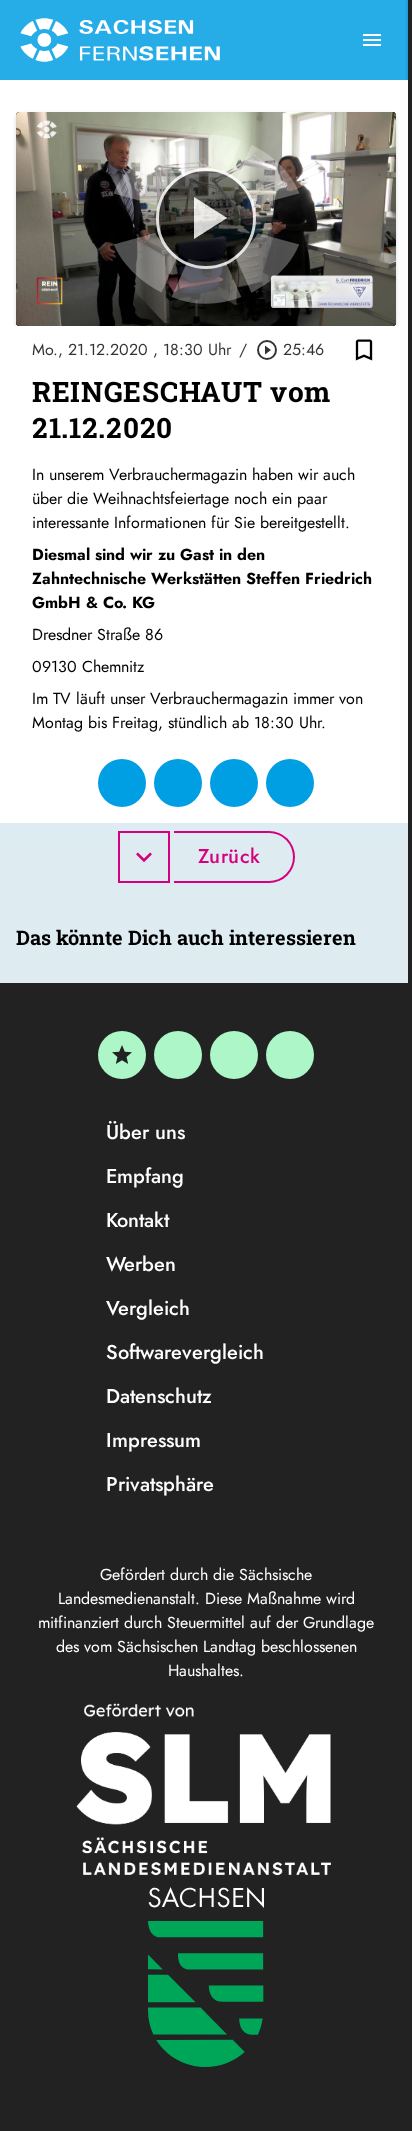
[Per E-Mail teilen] (290, 783)
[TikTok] (290, 1055)
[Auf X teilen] (178, 783)
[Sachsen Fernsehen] (120, 40)
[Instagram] (234, 1055)
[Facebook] (178, 1055)
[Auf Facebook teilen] (122, 783)
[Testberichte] (122, 1055)
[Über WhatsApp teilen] (234, 783)
